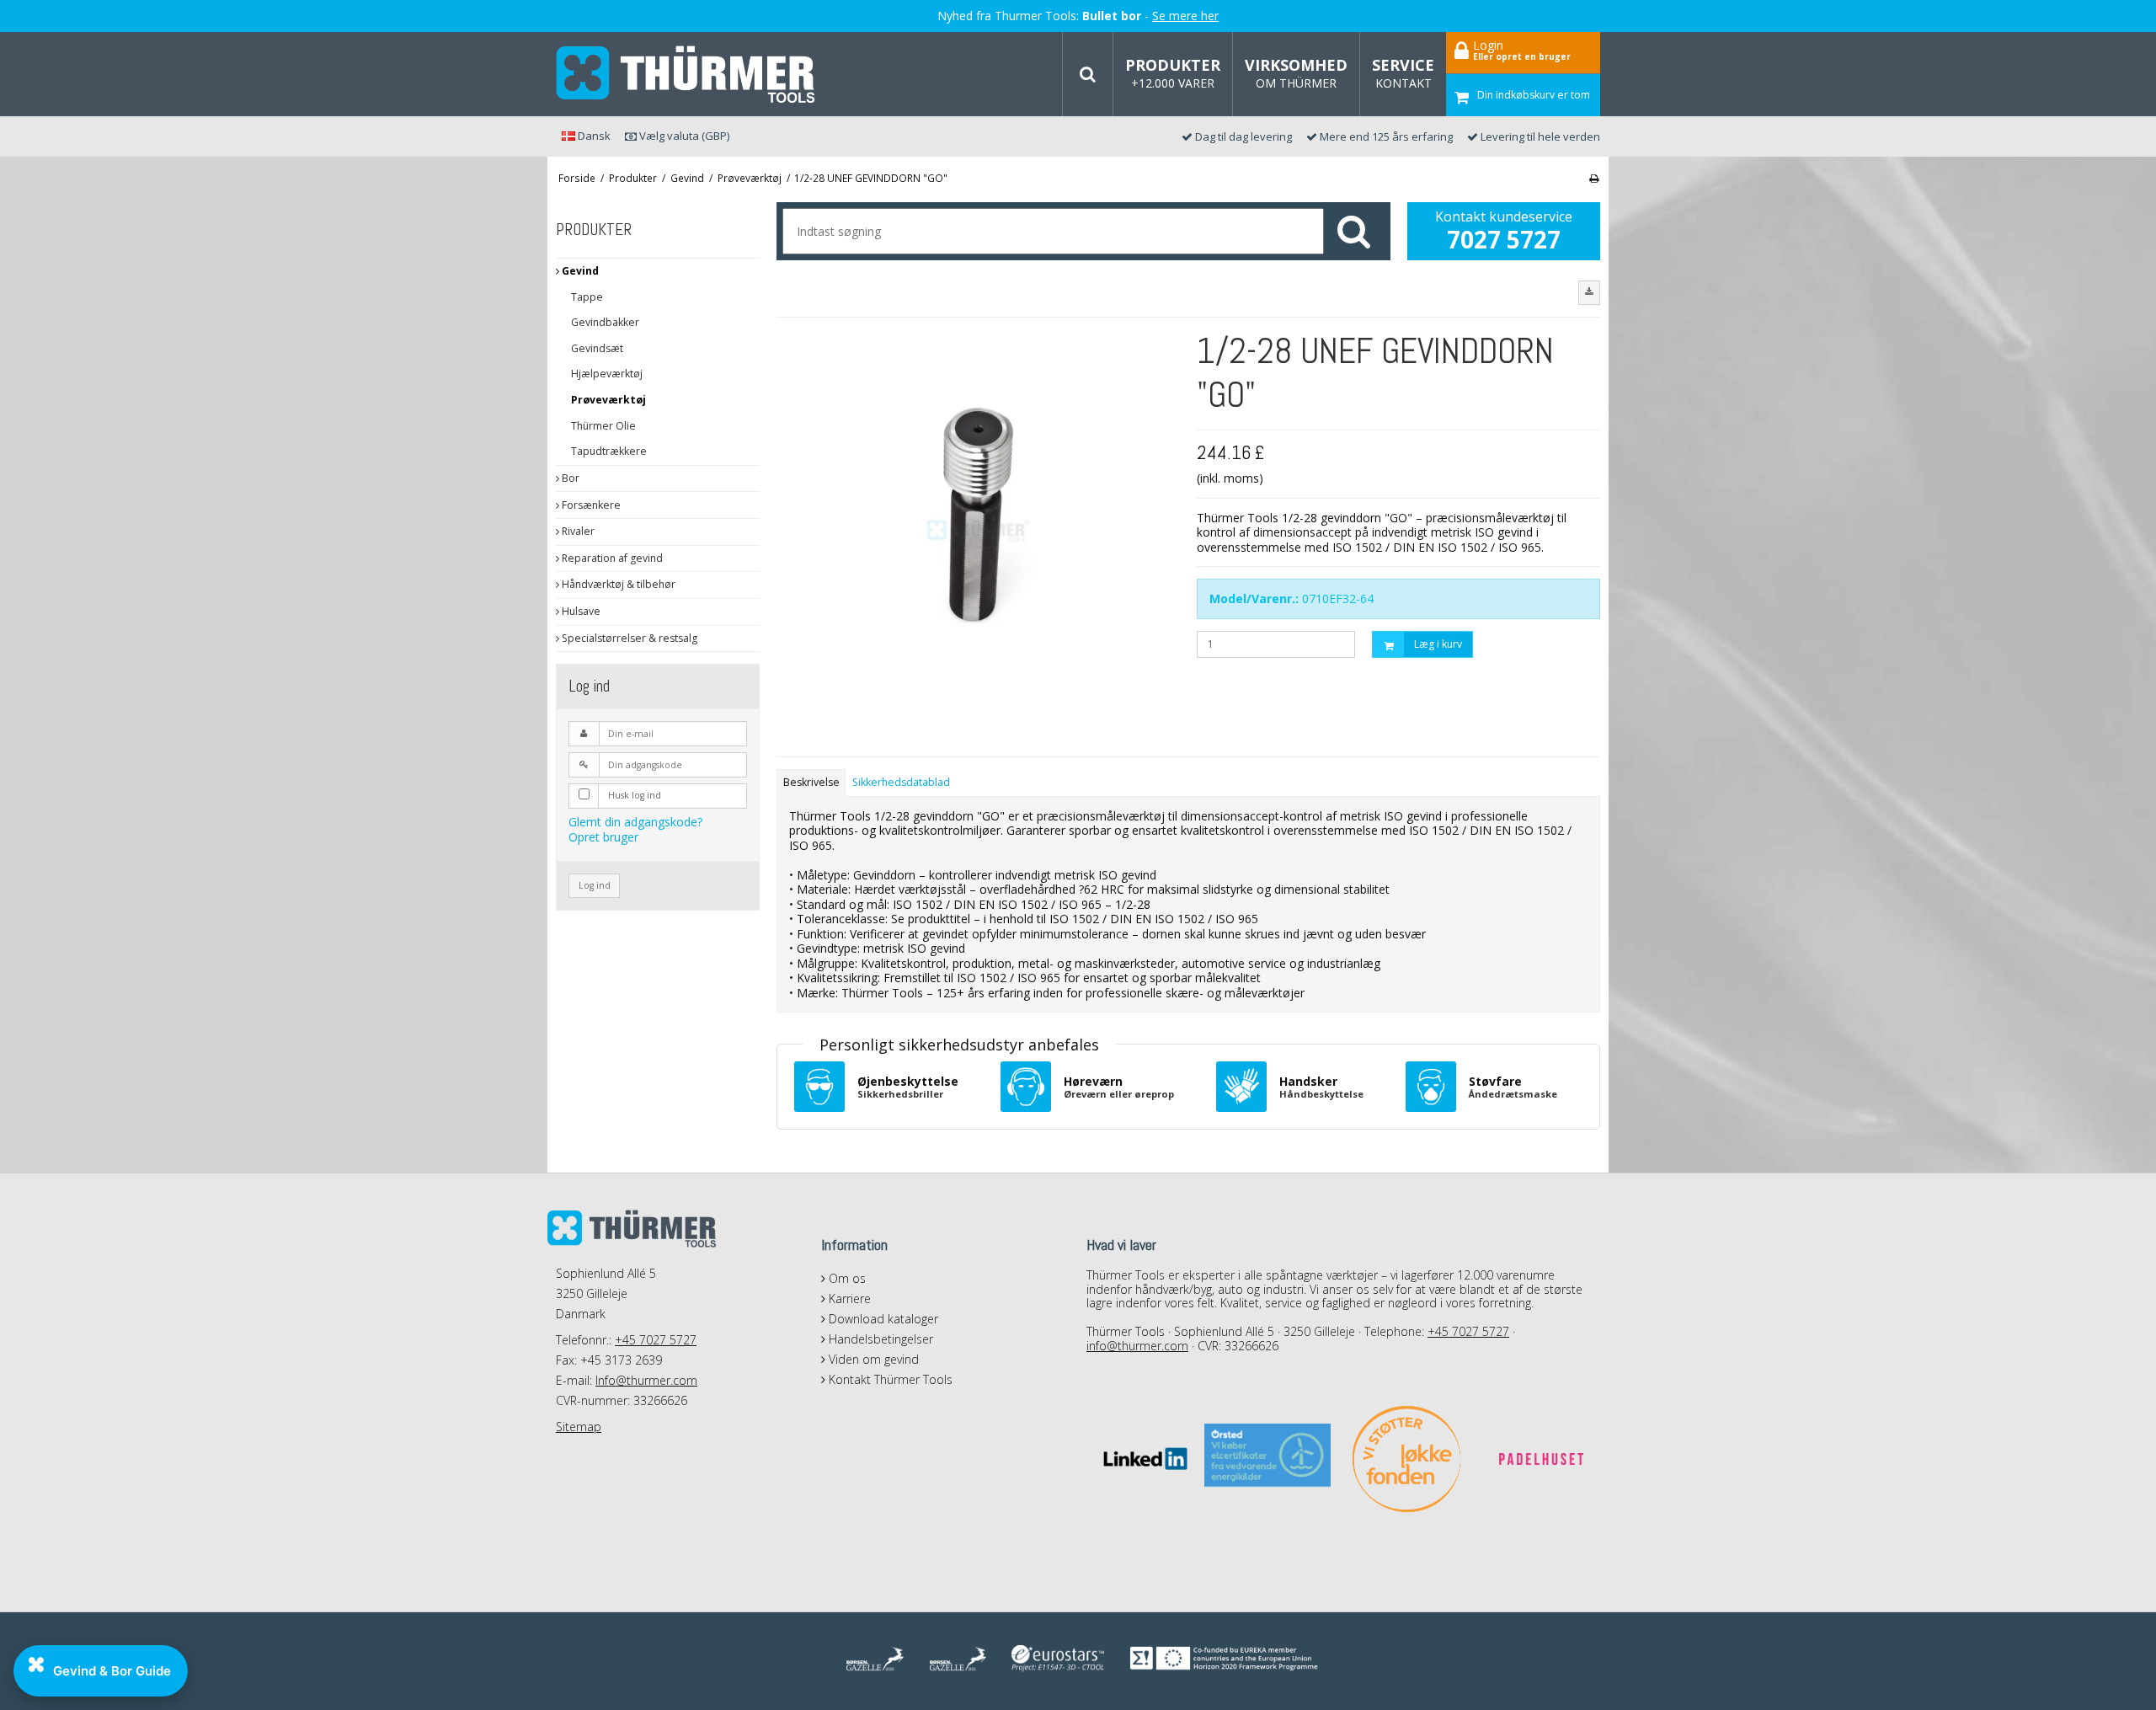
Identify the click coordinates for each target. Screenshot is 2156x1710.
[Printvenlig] (1594, 178)
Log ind (595, 885)
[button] (1589, 292)
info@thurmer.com (1137, 1346)
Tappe (587, 297)
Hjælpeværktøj (607, 374)
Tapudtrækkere (609, 451)
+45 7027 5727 (656, 1340)
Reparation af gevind (611, 558)
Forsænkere (590, 505)
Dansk (593, 136)
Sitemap (579, 1427)
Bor (569, 478)
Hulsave (580, 611)
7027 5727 (1504, 239)
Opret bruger (603, 837)
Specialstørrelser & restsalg (628, 638)
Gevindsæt (597, 348)
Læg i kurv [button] (1438, 644)
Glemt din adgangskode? (635, 822)
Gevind (579, 271)
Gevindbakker (605, 322)
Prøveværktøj (608, 400)
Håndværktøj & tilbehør (617, 584)
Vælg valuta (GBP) (683, 136)
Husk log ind (635, 795)
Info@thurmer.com (646, 1380)
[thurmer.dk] (686, 75)
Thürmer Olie (603, 426)
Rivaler (577, 531)
